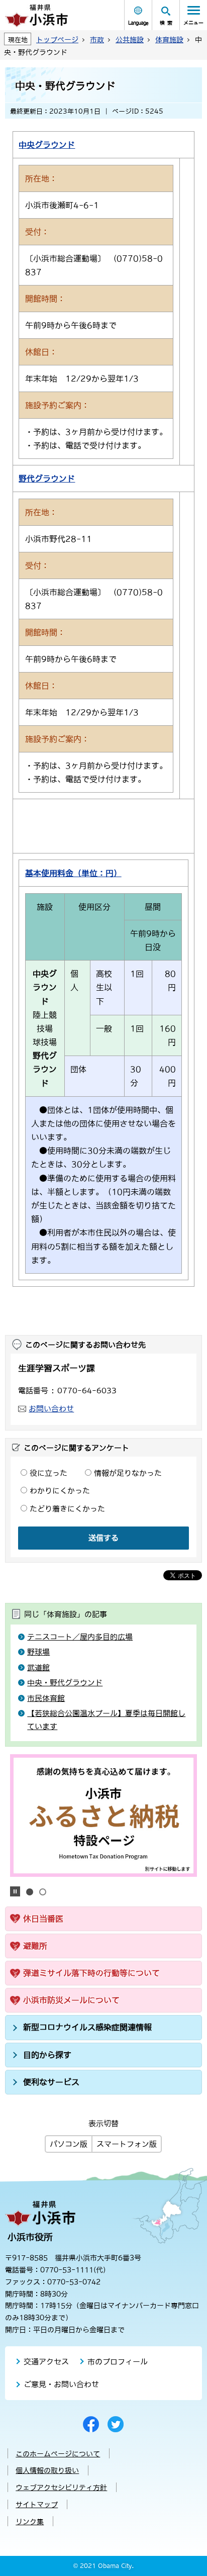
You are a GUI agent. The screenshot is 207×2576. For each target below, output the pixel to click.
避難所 (35, 1946)
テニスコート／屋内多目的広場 (80, 1637)
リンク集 (30, 2522)
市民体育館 (46, 1698)
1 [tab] (30, 1892)
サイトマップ (37, 2505)
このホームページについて (58, 2454)
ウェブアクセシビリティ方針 (61, 2488)
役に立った (48, 1473)
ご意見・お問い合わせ (61, 2384)
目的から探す (47, 2055)
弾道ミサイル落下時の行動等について (91, 1973)
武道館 (38, 1667)
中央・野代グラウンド (65, 1683)
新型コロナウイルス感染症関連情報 (87, 2027)
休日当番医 (43, 1919)
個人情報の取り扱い (47, 2470)
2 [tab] (43, 1892)
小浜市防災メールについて (71, 2000)
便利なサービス (51, 2082)
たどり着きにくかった (67, 1509)
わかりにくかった (60, 1491)
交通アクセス (46, 2362)
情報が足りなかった (128, 1473)
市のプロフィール (118, 2362)
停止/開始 (15, 1891)
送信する (103, 1538)
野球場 (38, 1652)
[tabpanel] (103, 1816)
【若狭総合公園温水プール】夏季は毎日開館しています (106, 1720)
